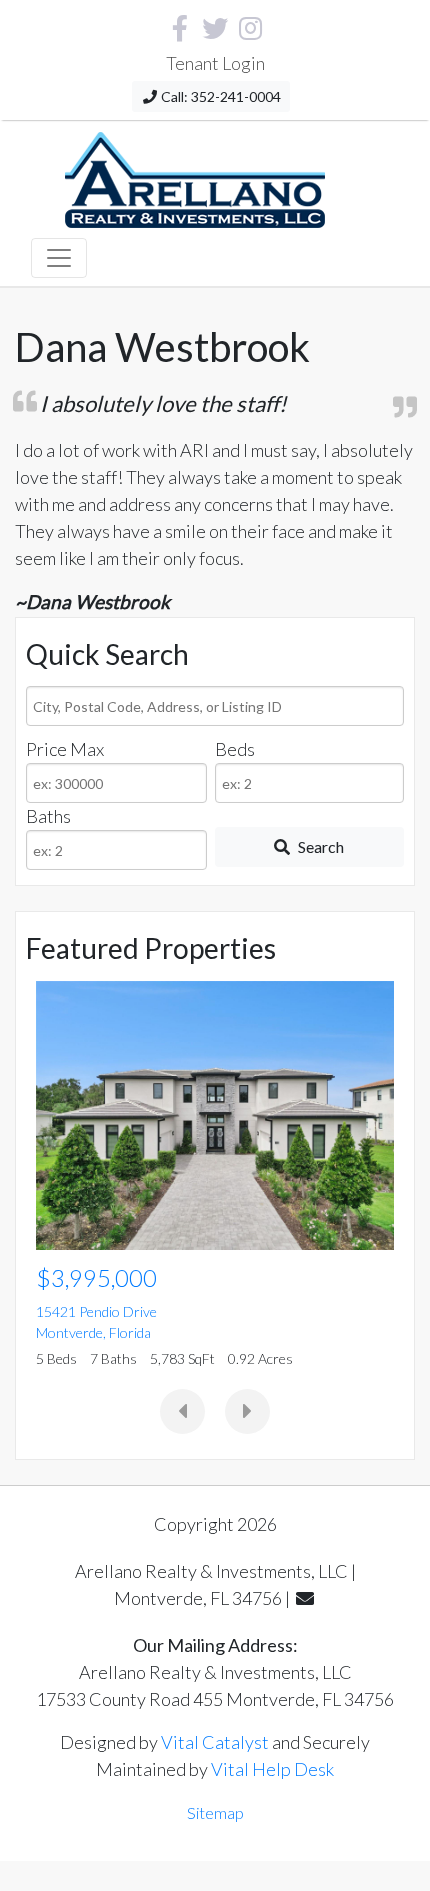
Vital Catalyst (215, 1742)
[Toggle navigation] (59, 258)
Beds (235, 749)
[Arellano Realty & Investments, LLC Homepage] (195, 175)
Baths (48, 816)
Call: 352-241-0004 (219, 96)
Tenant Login (215, 63)
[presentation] (182, 1411)
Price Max (65, 749)
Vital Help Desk (272, 1769)
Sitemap (215, 1812)
